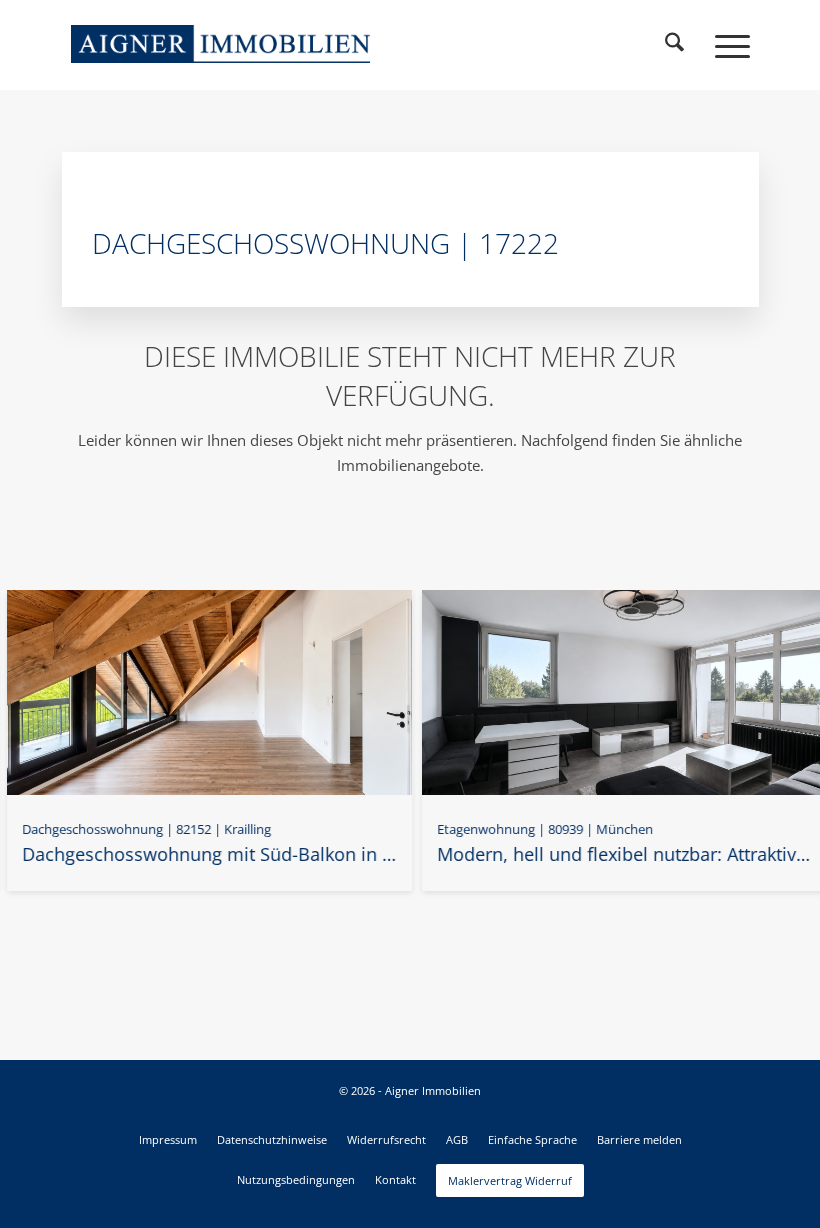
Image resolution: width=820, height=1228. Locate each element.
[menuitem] (675, 45)
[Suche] (675, 45)
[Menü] (722, 45)
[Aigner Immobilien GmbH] (221, 44)
